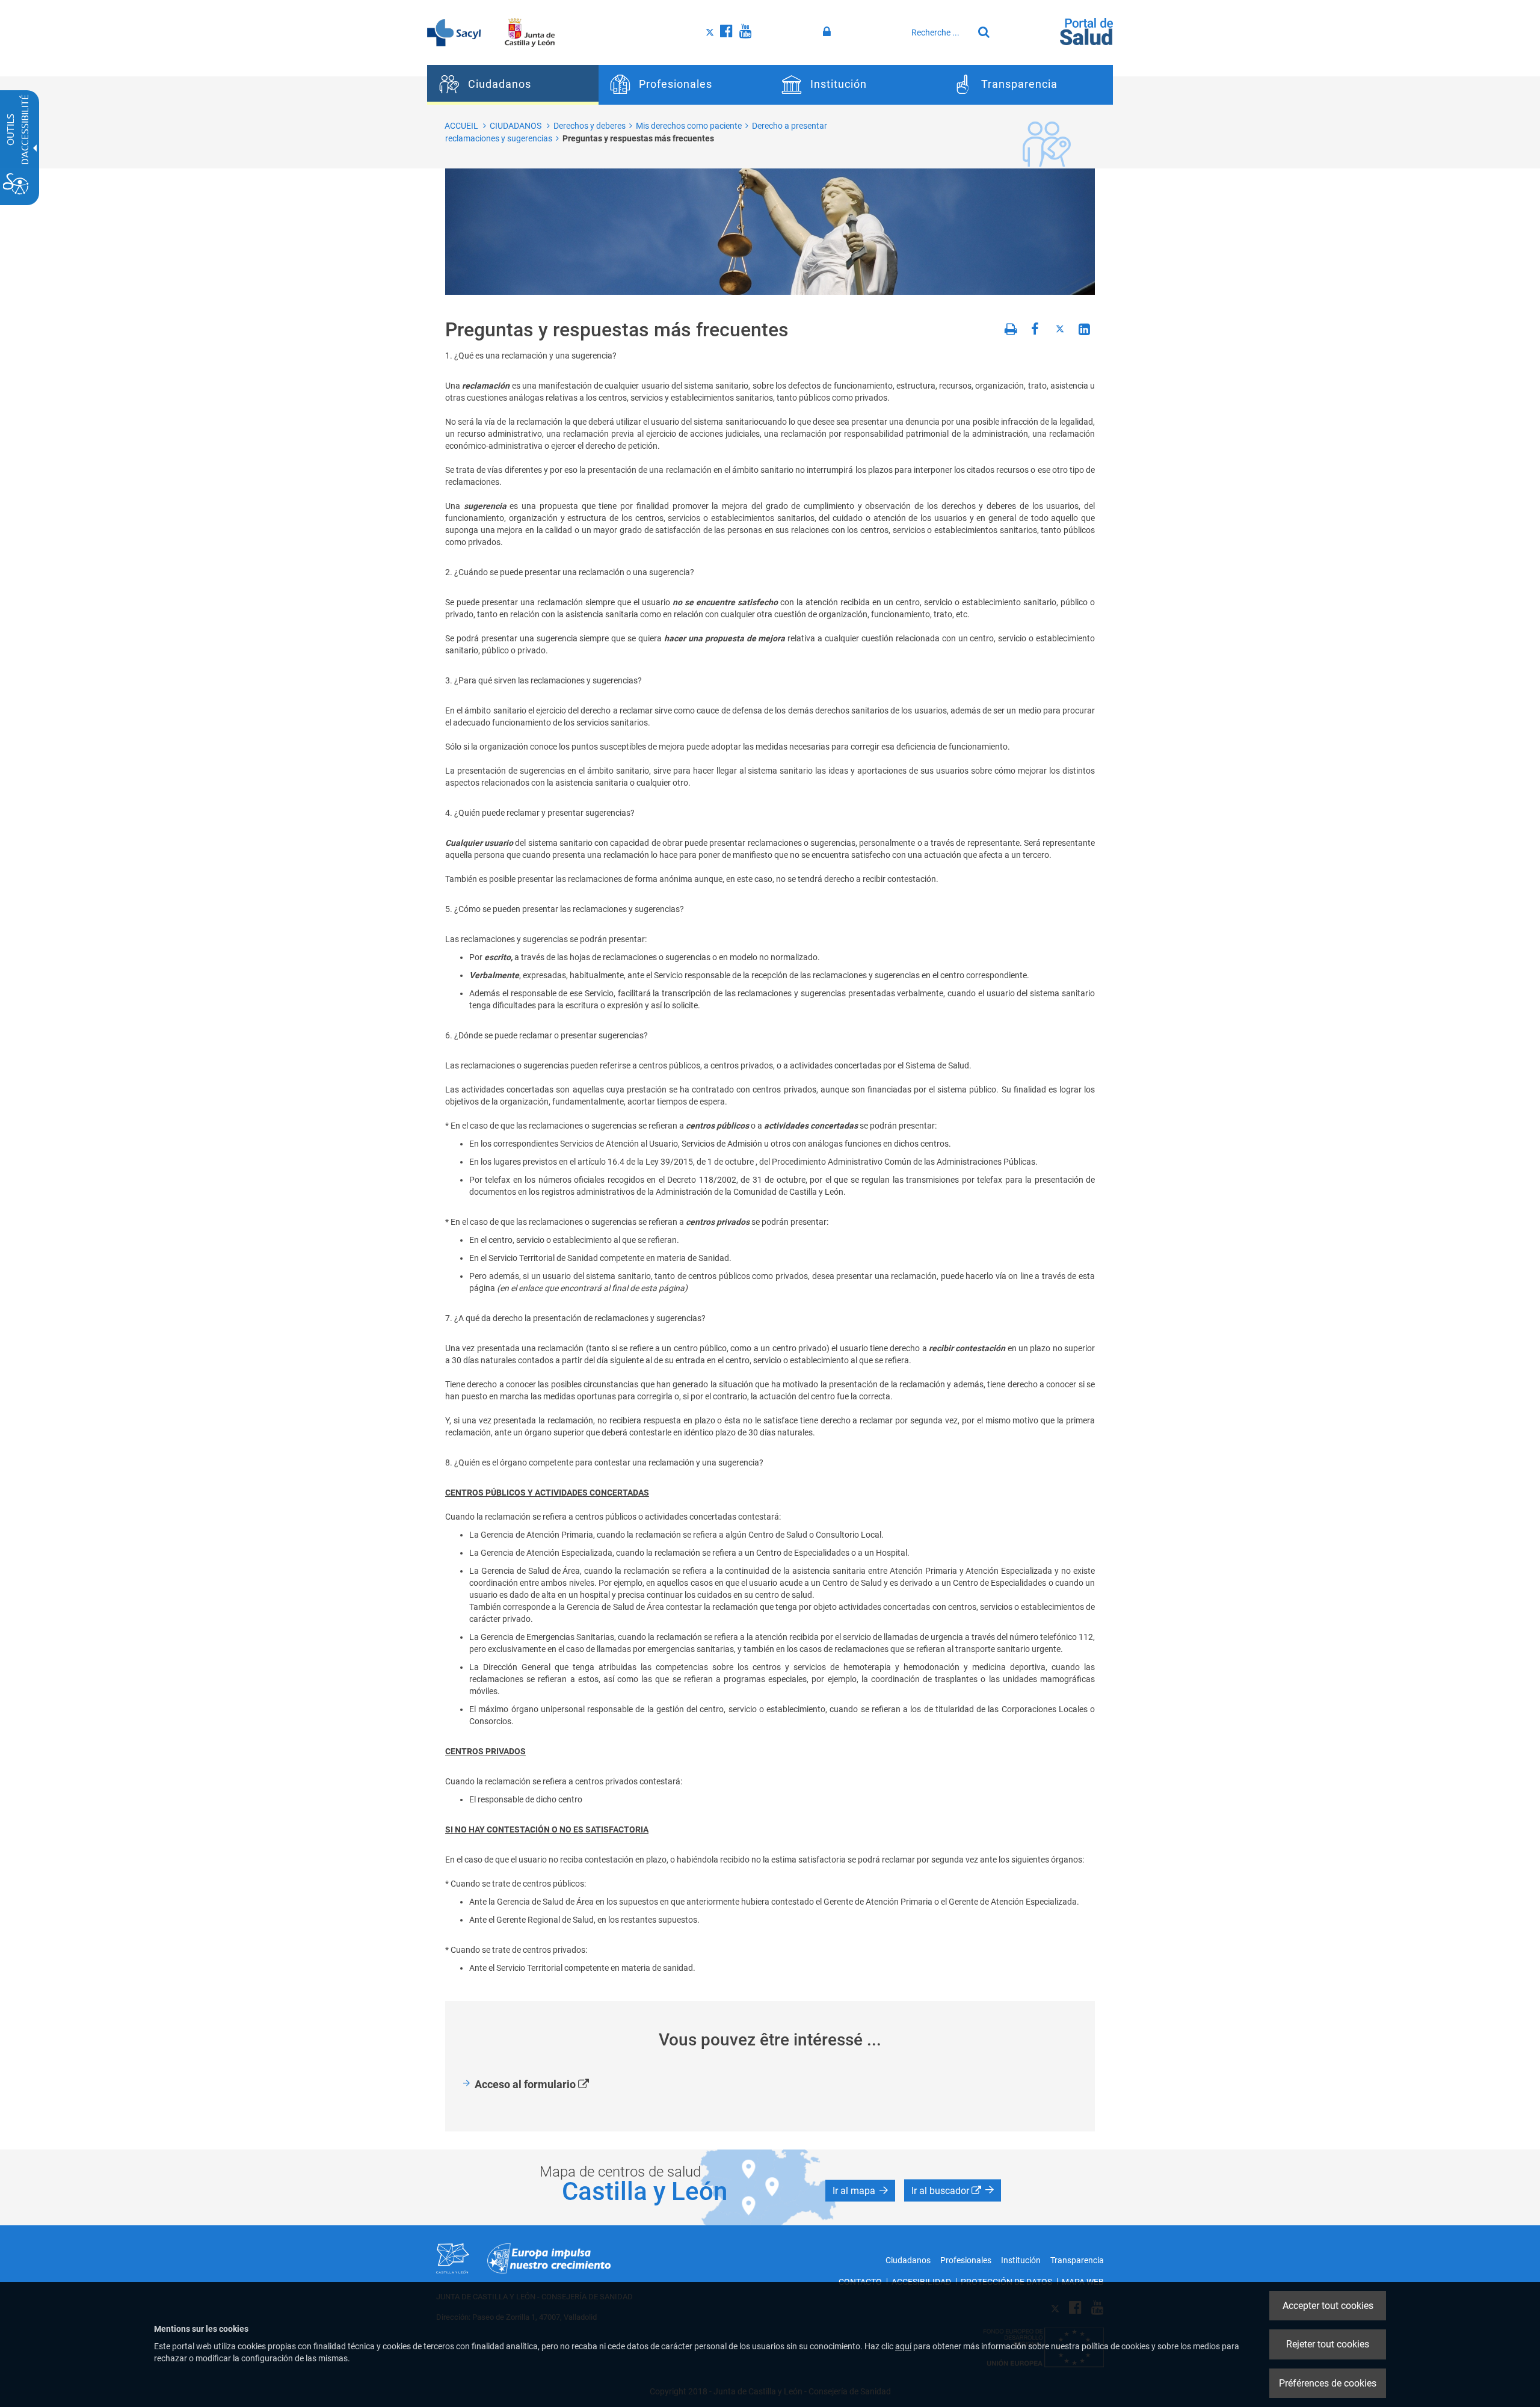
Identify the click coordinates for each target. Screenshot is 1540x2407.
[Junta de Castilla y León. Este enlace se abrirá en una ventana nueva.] (530, 32)
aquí (903, 2346)
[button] (860, 2190)
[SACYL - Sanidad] (454, 32)
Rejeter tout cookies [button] (1328, 2344)
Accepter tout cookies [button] (1328, 2306)
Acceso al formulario (546, 2085)
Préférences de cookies (1328, 2383)
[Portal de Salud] (1086, 31)
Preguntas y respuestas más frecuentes (638, 138)
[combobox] (939, 32)
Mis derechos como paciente (689, 126)
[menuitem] (513, 85)
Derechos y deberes (590, 126)
